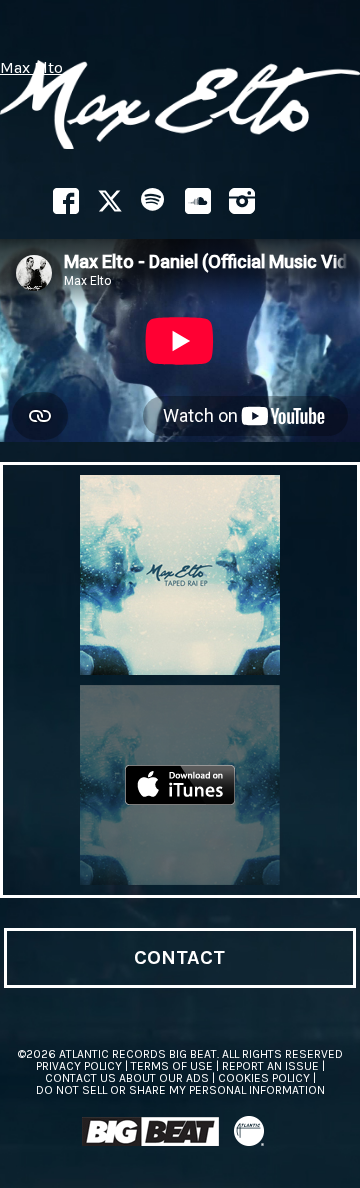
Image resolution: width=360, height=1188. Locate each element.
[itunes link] (180, 785)
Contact (179, 957)
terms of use (172, 1066)
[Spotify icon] (154, 201)
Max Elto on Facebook (66, 201)
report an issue (270, 1066)
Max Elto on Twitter (110, 201)
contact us (80, 1078)
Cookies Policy (264, 1078)
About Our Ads (164, 1078)
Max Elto (31, 68)
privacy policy (79, 1066)
